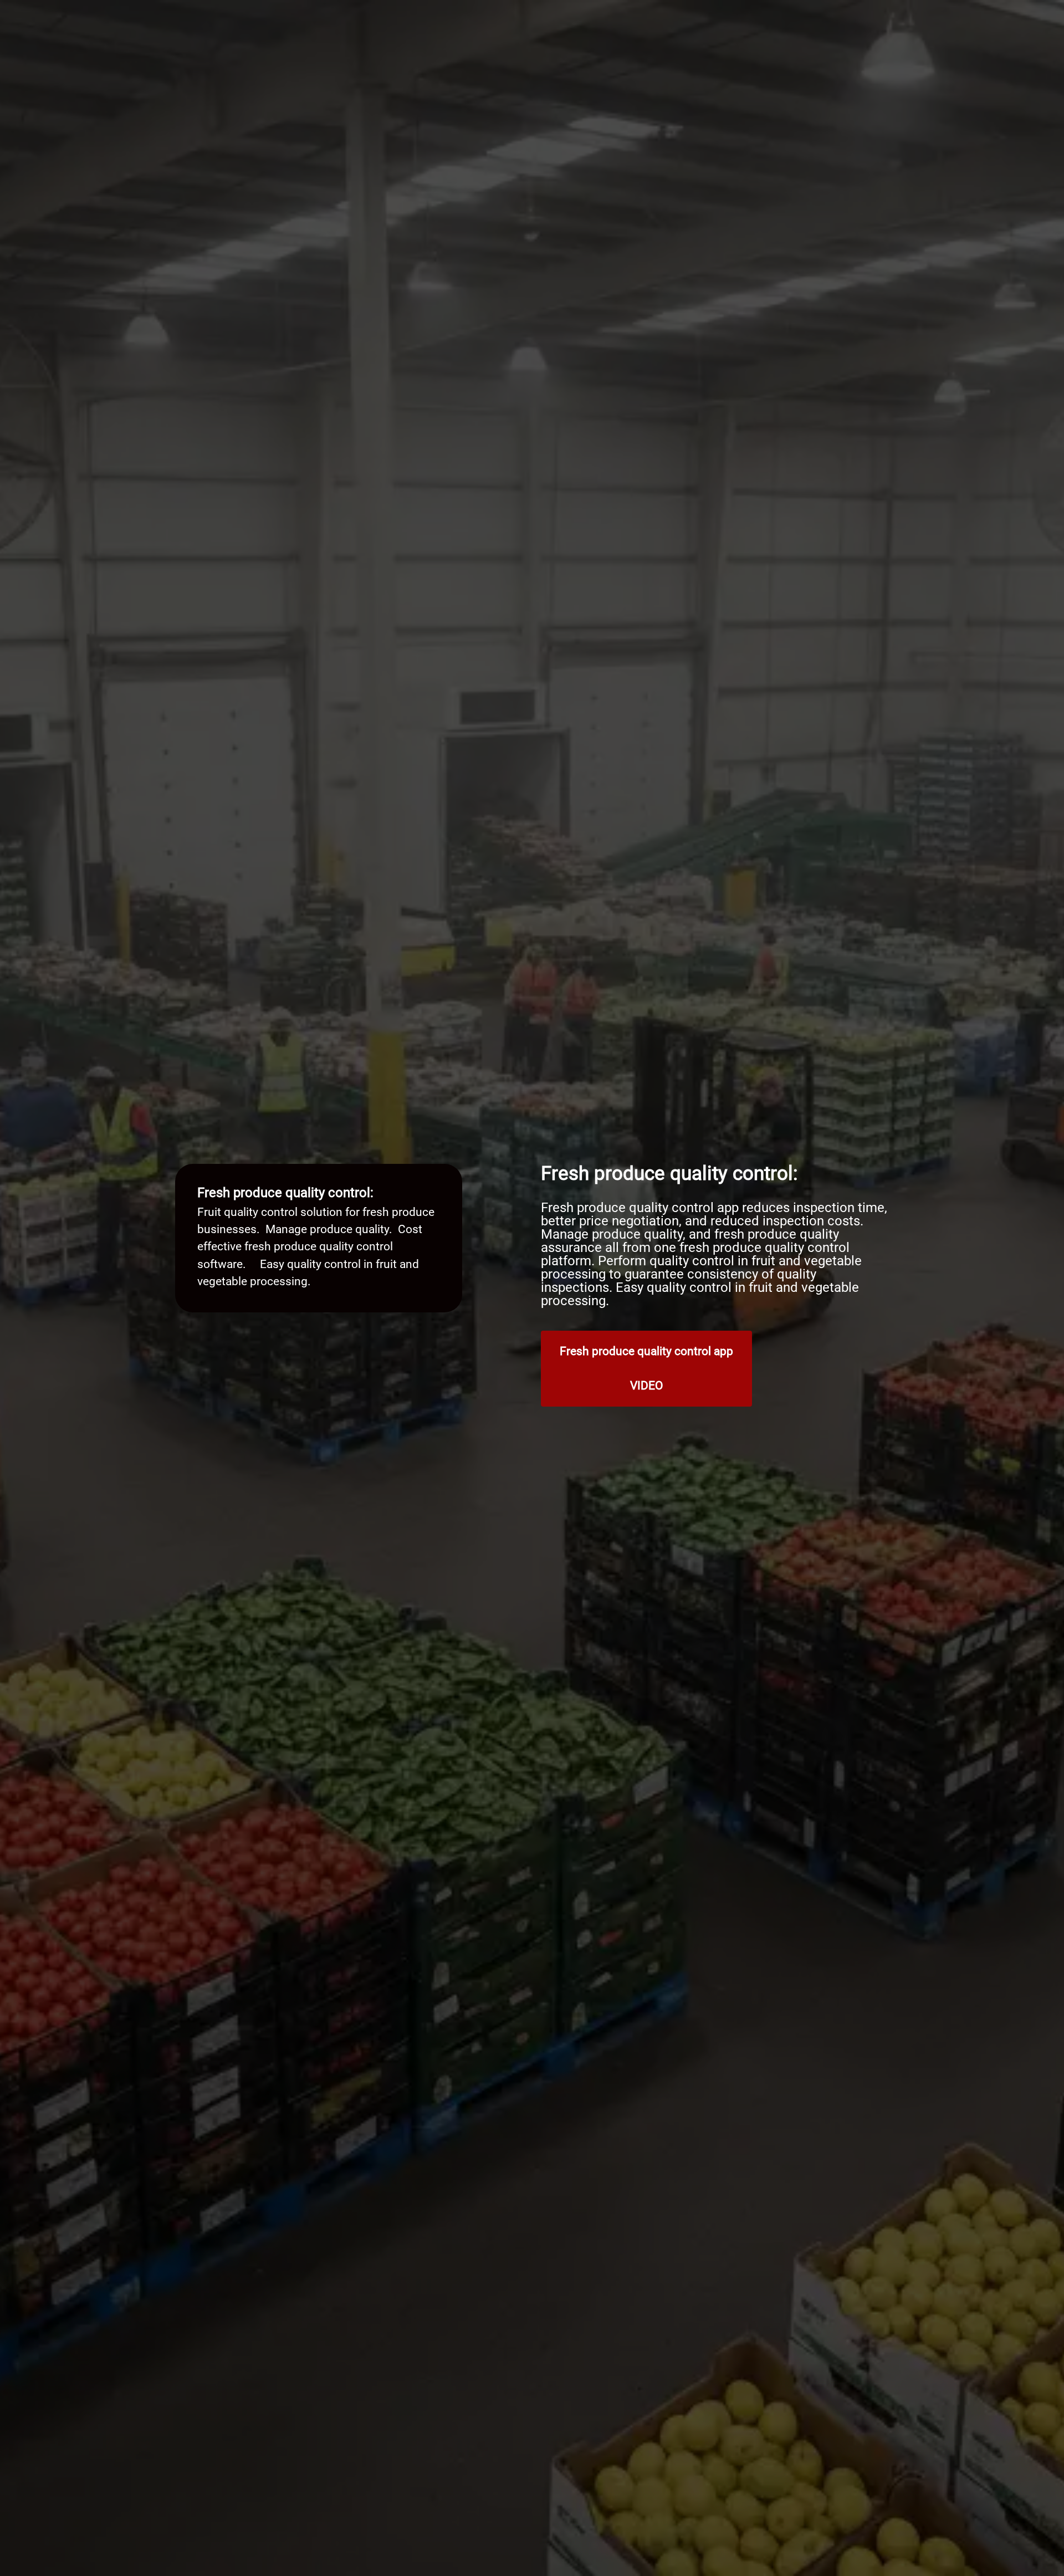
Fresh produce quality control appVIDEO (646, 1368)
